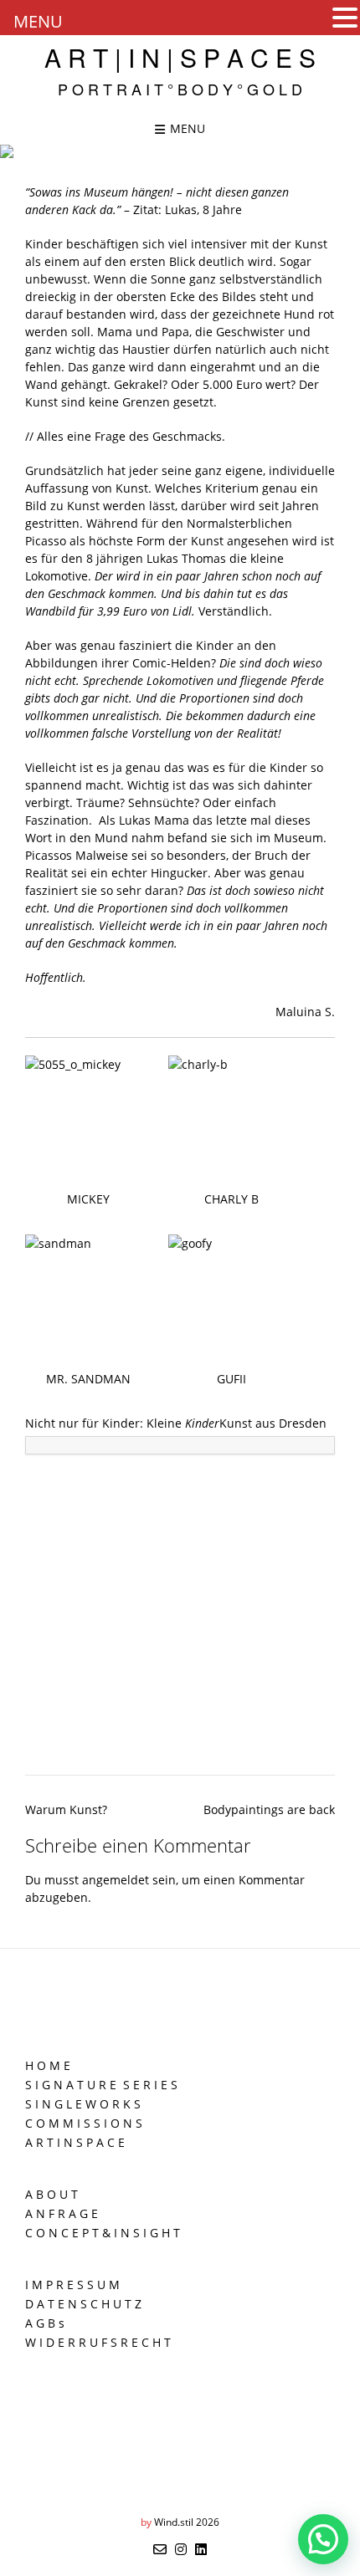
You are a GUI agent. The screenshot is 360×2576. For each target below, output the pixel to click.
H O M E (48, 2065)
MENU (38, 21)
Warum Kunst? (66, 1809)
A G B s (45, 2323)
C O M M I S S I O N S (84, 2123)
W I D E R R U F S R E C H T (98, 2342)
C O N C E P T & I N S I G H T (103, 2233)
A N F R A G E (62, 2213)
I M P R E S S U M (72, 2285)
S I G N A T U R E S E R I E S (101, 2085)
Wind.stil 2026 (187, 2522)
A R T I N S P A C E (75, 2142)
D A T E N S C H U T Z (83, 2304)
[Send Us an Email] (160, 2549)
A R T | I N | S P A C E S (180, 58)
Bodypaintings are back (269, 1809)
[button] (345, 18)
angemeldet (116, 1880)
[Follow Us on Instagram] (181, 2549)
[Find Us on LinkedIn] (201, 2549)
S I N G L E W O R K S (83, 2104)
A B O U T (51, 2194)
